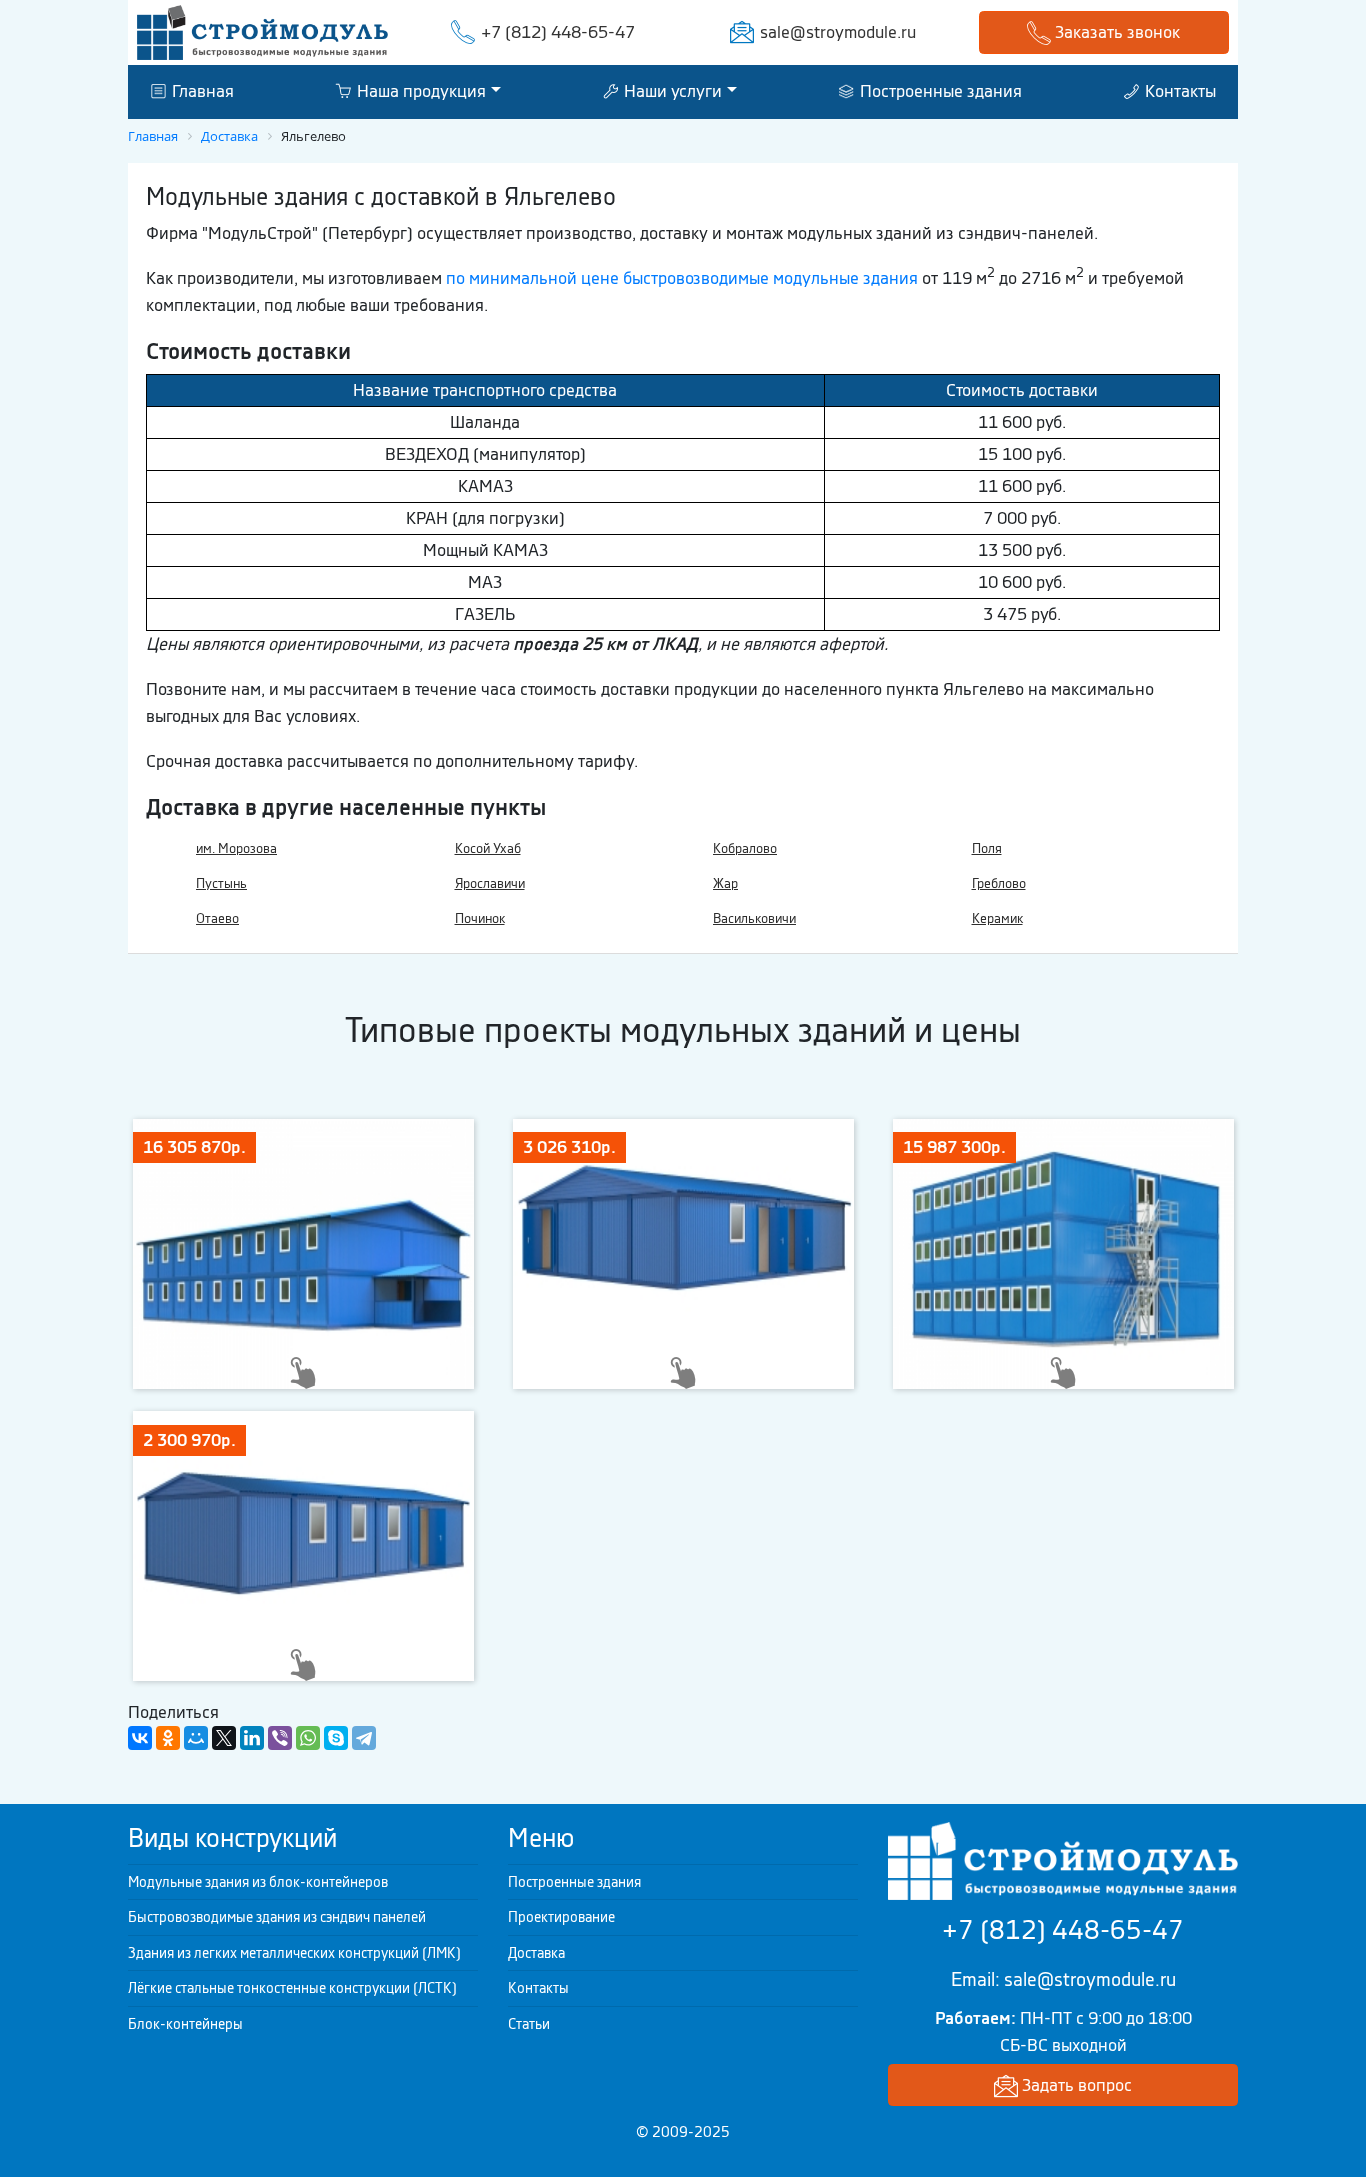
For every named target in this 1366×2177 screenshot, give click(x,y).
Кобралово (745, 848)
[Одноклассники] (168, 1738)
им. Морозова (236, 848)
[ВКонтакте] (140, 1738)
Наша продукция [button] (419, 91)
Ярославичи (490, 883)
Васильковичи (754, 918)
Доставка (536, 1953)
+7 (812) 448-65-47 (558, 32)
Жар (725, 883)
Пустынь (221, 883)
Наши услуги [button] (671, 91)
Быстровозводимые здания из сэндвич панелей (277, 1917)
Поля (987, 848)
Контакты (1178, 91)
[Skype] (336, 1738)
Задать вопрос (1075, 2085)
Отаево (217, 918)
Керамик (997, 918)
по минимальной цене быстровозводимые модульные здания (682, 278)
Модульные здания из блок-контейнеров (258, 1882)
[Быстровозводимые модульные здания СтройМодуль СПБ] (262, 31)
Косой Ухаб (488, 848)
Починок (480, 918)
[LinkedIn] (252, 1738)
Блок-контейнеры (185, 2024)
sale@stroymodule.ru (838, 32)
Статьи (529, 2024)
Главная (201, 91)
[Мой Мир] (196, 1738)
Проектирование (561, 1917)
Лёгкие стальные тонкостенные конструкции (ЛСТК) (292, 1988)
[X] (224, 1738)
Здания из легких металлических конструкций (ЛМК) (294, 1953)
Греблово (999, 883)
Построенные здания (939, 91)
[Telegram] (364, 1738)
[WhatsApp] (308, 1738)
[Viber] (280, 1738)
